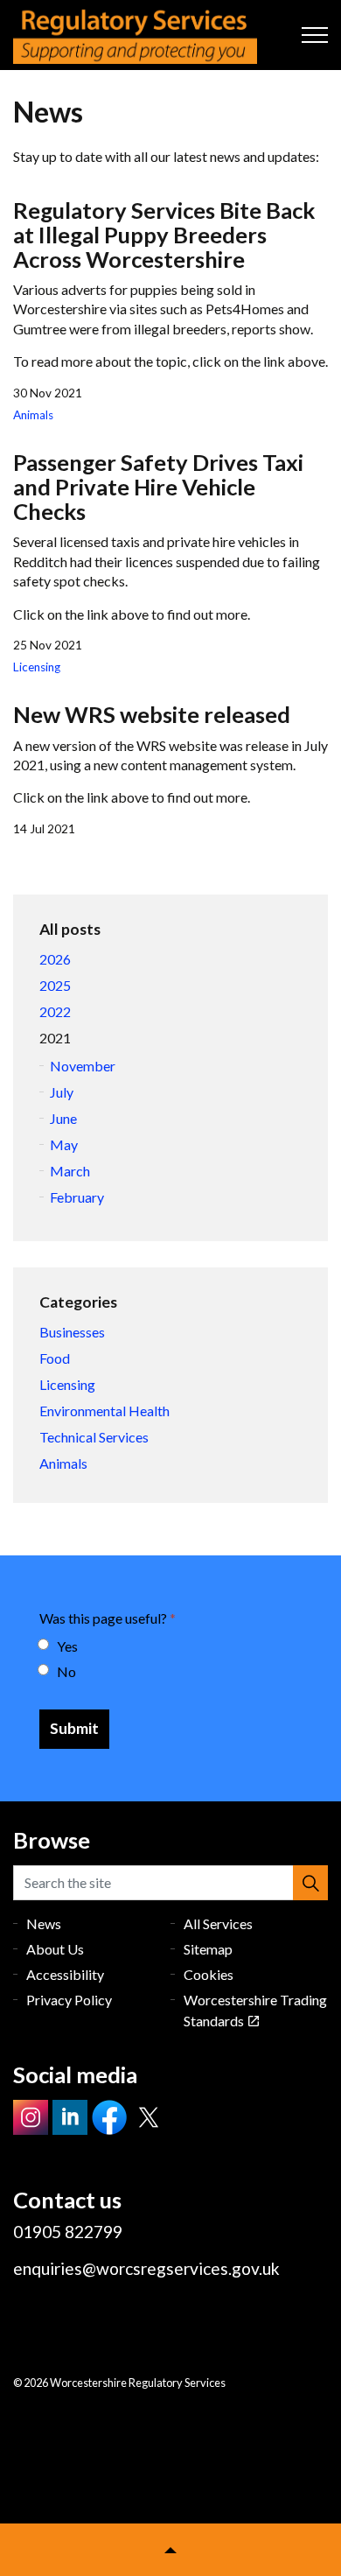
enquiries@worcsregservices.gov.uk (146, 2268)
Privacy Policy (69, 2000)
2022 (55, 1011)
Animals (33, 415)
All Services (218, 1923)
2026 (55, 959)
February (77, 1197)
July (62, 1092)
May (64, 1144)
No (66, 1671)
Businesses (72, 1332)
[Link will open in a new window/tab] (31, 2117)
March (70, 1171)
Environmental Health (104, 1411)
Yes (67, 1646)
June (63, 1118)
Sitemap (208, 1949)
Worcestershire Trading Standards (255, 2010)
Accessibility (65, 1974)
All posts (70, 929)
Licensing (37, 667)
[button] (310, 1883)
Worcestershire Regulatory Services (135, 35)
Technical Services (94, 1437)
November (83, 1066)
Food (55, 1358)
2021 (55, 1038)
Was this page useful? (108, 1618)
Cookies (209, 1974)
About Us (55, 1949)
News (44, 1923)
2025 (55, 985)
